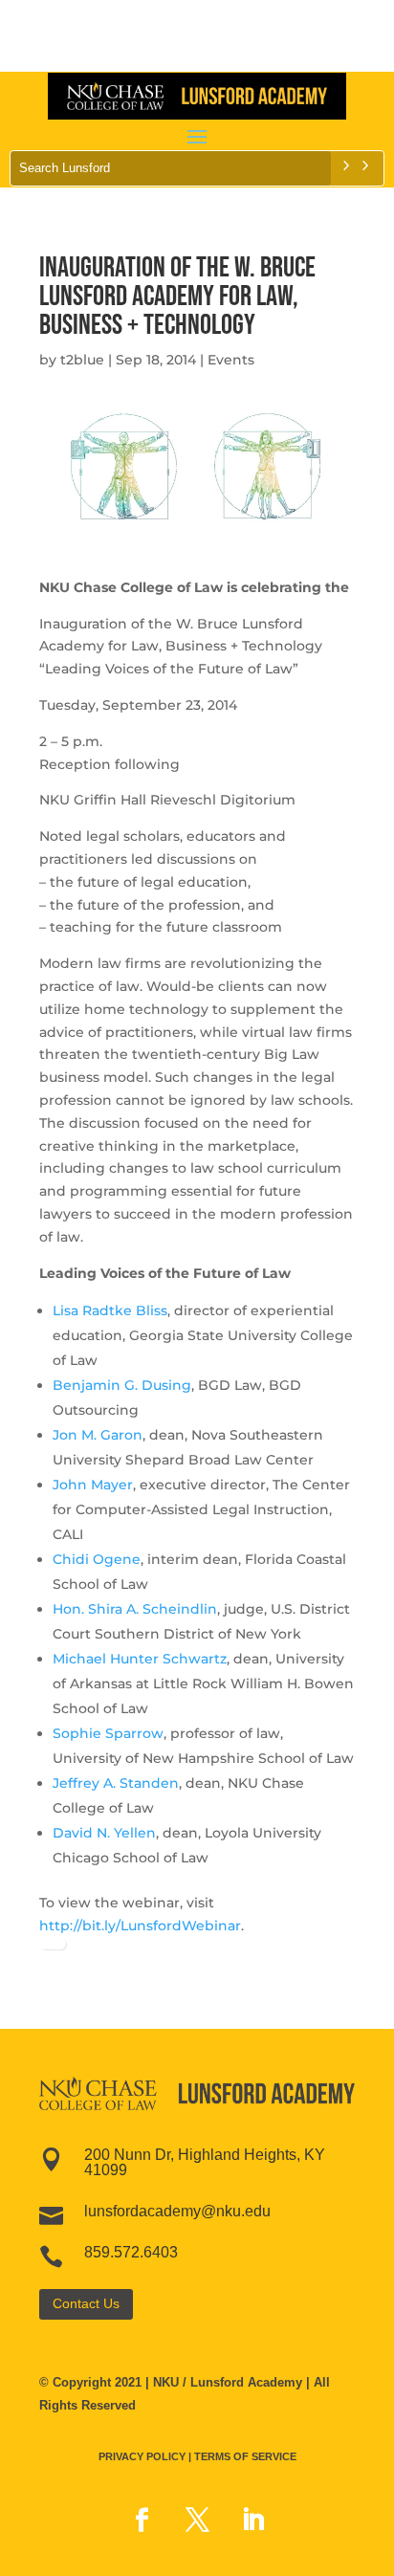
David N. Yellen (104, 1833)
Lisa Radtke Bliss (110, 1310)
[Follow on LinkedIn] (252, 2521)
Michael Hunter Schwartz (140, 1659)
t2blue (82, 360)
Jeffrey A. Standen (116, 1783)
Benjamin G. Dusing (122, 1385)
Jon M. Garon (98, 1435)
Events (231, 360)
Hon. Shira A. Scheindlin (135, 1609)
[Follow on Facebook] (142, 2521)
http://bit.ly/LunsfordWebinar (140, 1926)
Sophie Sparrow (108, 1733)
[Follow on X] (197, 2521)
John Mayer (93, 1485)
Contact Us (86, 2303)
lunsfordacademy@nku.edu (177, 2211)
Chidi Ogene (97, 1559)
